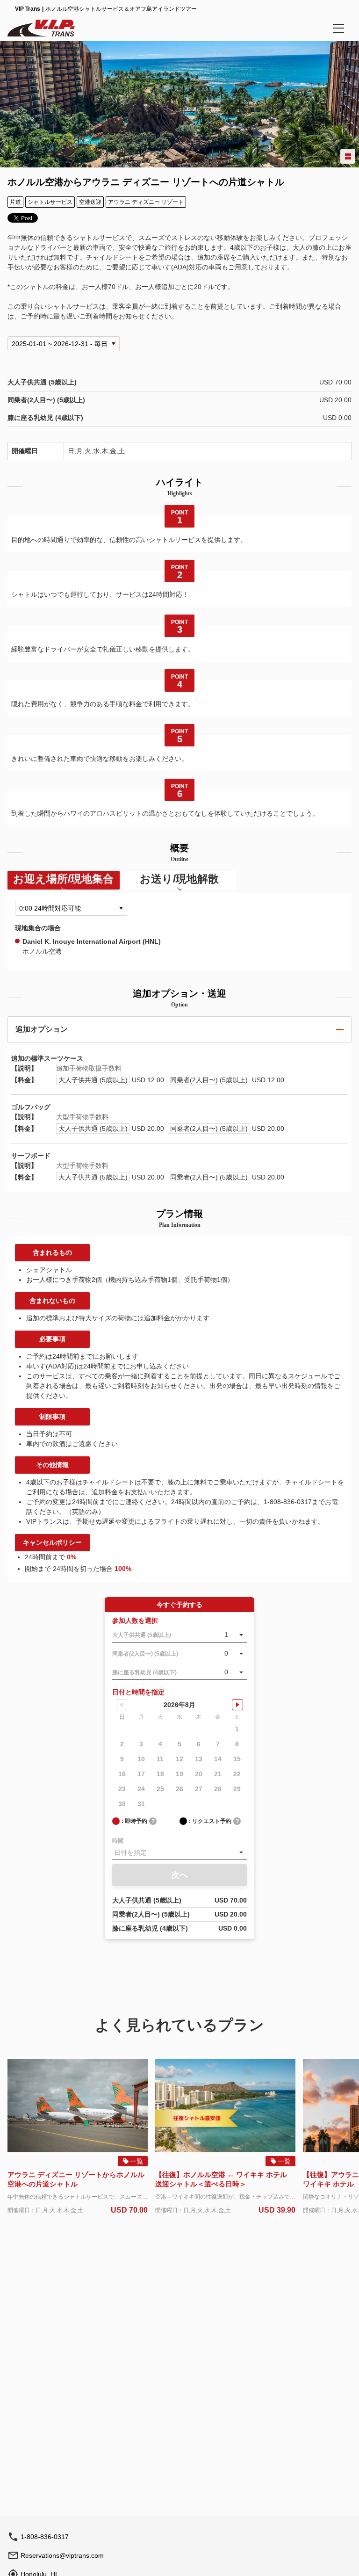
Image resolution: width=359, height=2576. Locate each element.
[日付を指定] (179, 1852)
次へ (179, 1875)
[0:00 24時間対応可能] (71, 908)
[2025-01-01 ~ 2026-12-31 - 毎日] (64, 344)
